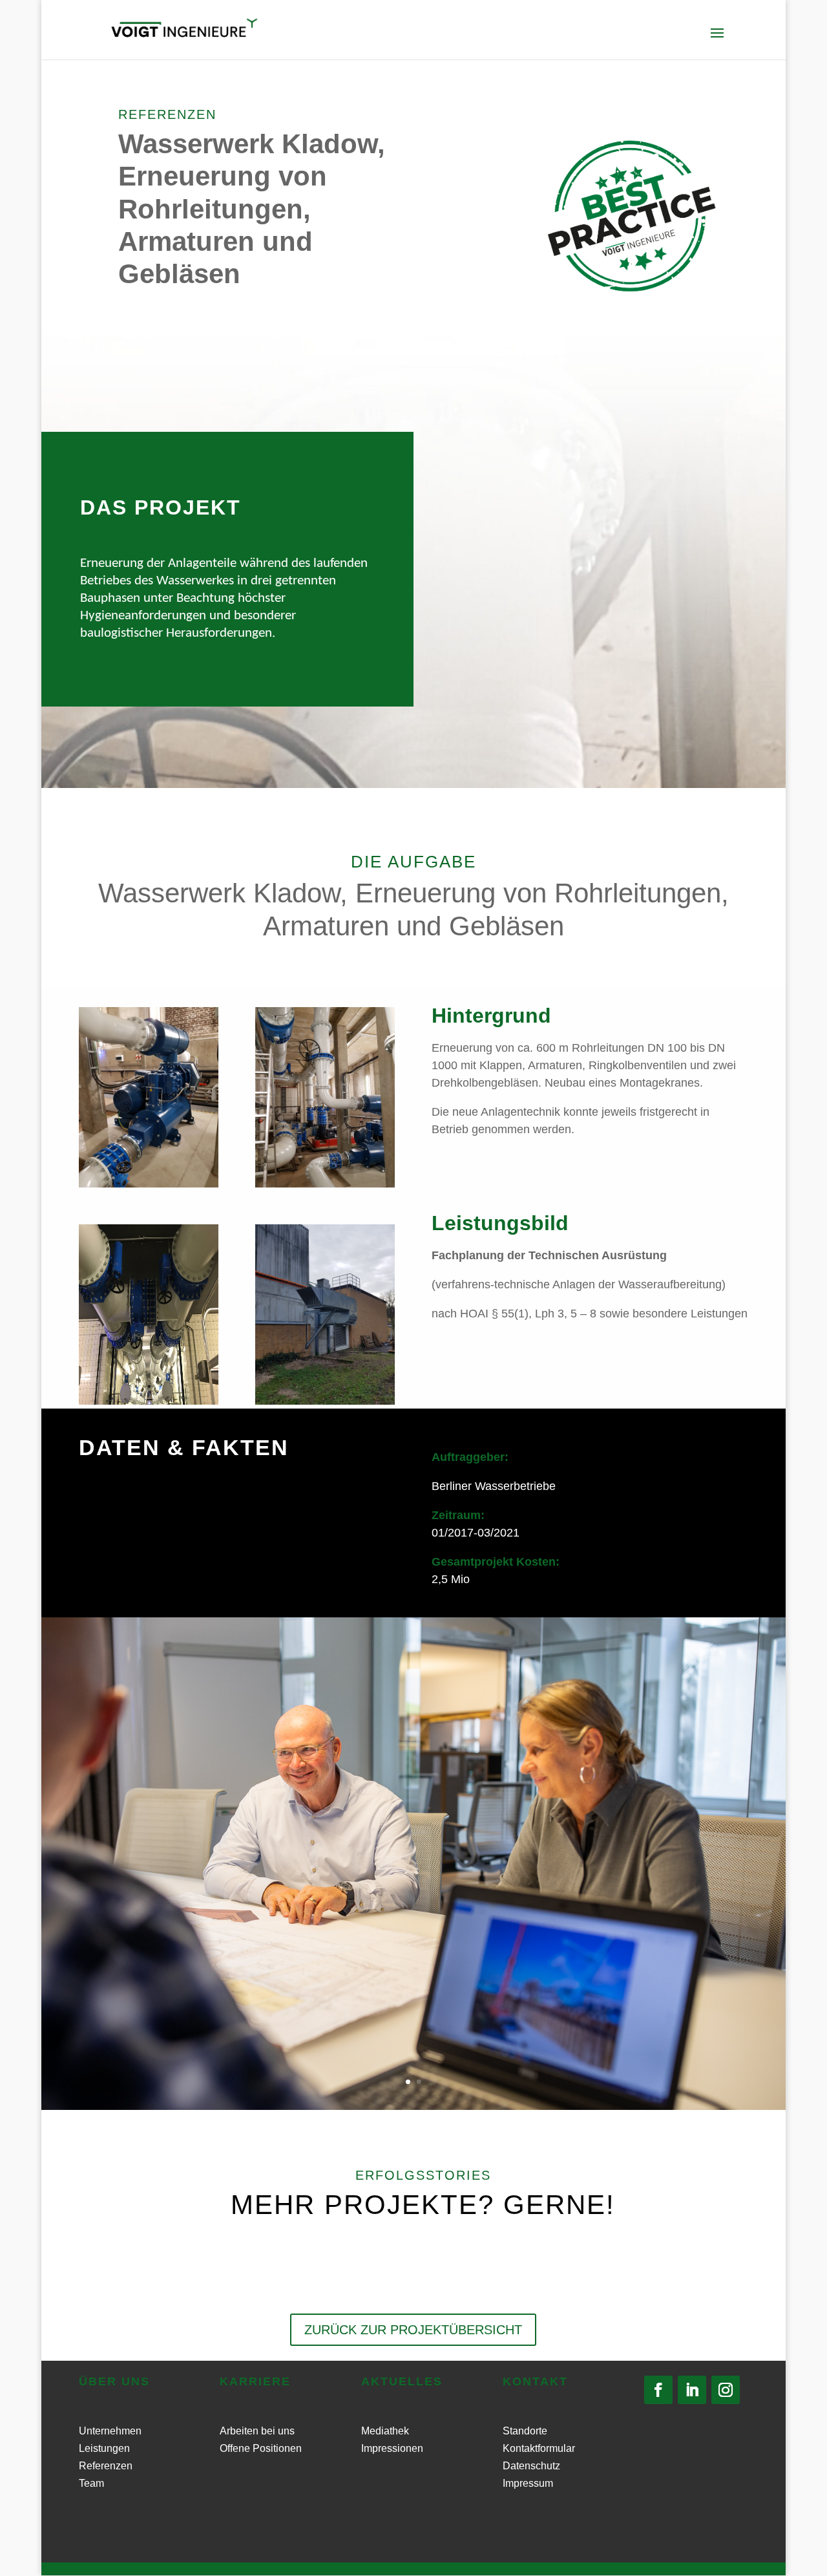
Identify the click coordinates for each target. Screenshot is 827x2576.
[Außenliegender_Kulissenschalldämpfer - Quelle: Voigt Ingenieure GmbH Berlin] (325, 1401)
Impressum (528, 2483)
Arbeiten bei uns (257, 2431)
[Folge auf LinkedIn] (692, 2390)
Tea (87, 2483)
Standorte (525, 2431)
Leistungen (104, 2448)
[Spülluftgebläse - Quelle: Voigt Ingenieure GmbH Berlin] (149, 1184)
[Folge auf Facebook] (658, 2390)
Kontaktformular (539, 2448)
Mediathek (385, 2431)
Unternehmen (110, 2431)
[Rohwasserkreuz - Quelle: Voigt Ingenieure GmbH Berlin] (149, 1401)
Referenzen (106, 2466)
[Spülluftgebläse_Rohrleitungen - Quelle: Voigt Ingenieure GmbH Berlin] (325, 1184)
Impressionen (392, 2448)
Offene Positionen (261, 2448)
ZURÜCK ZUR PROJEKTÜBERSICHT (413, 2330)
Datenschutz (531, 2466)
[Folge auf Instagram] (726, 2390)
